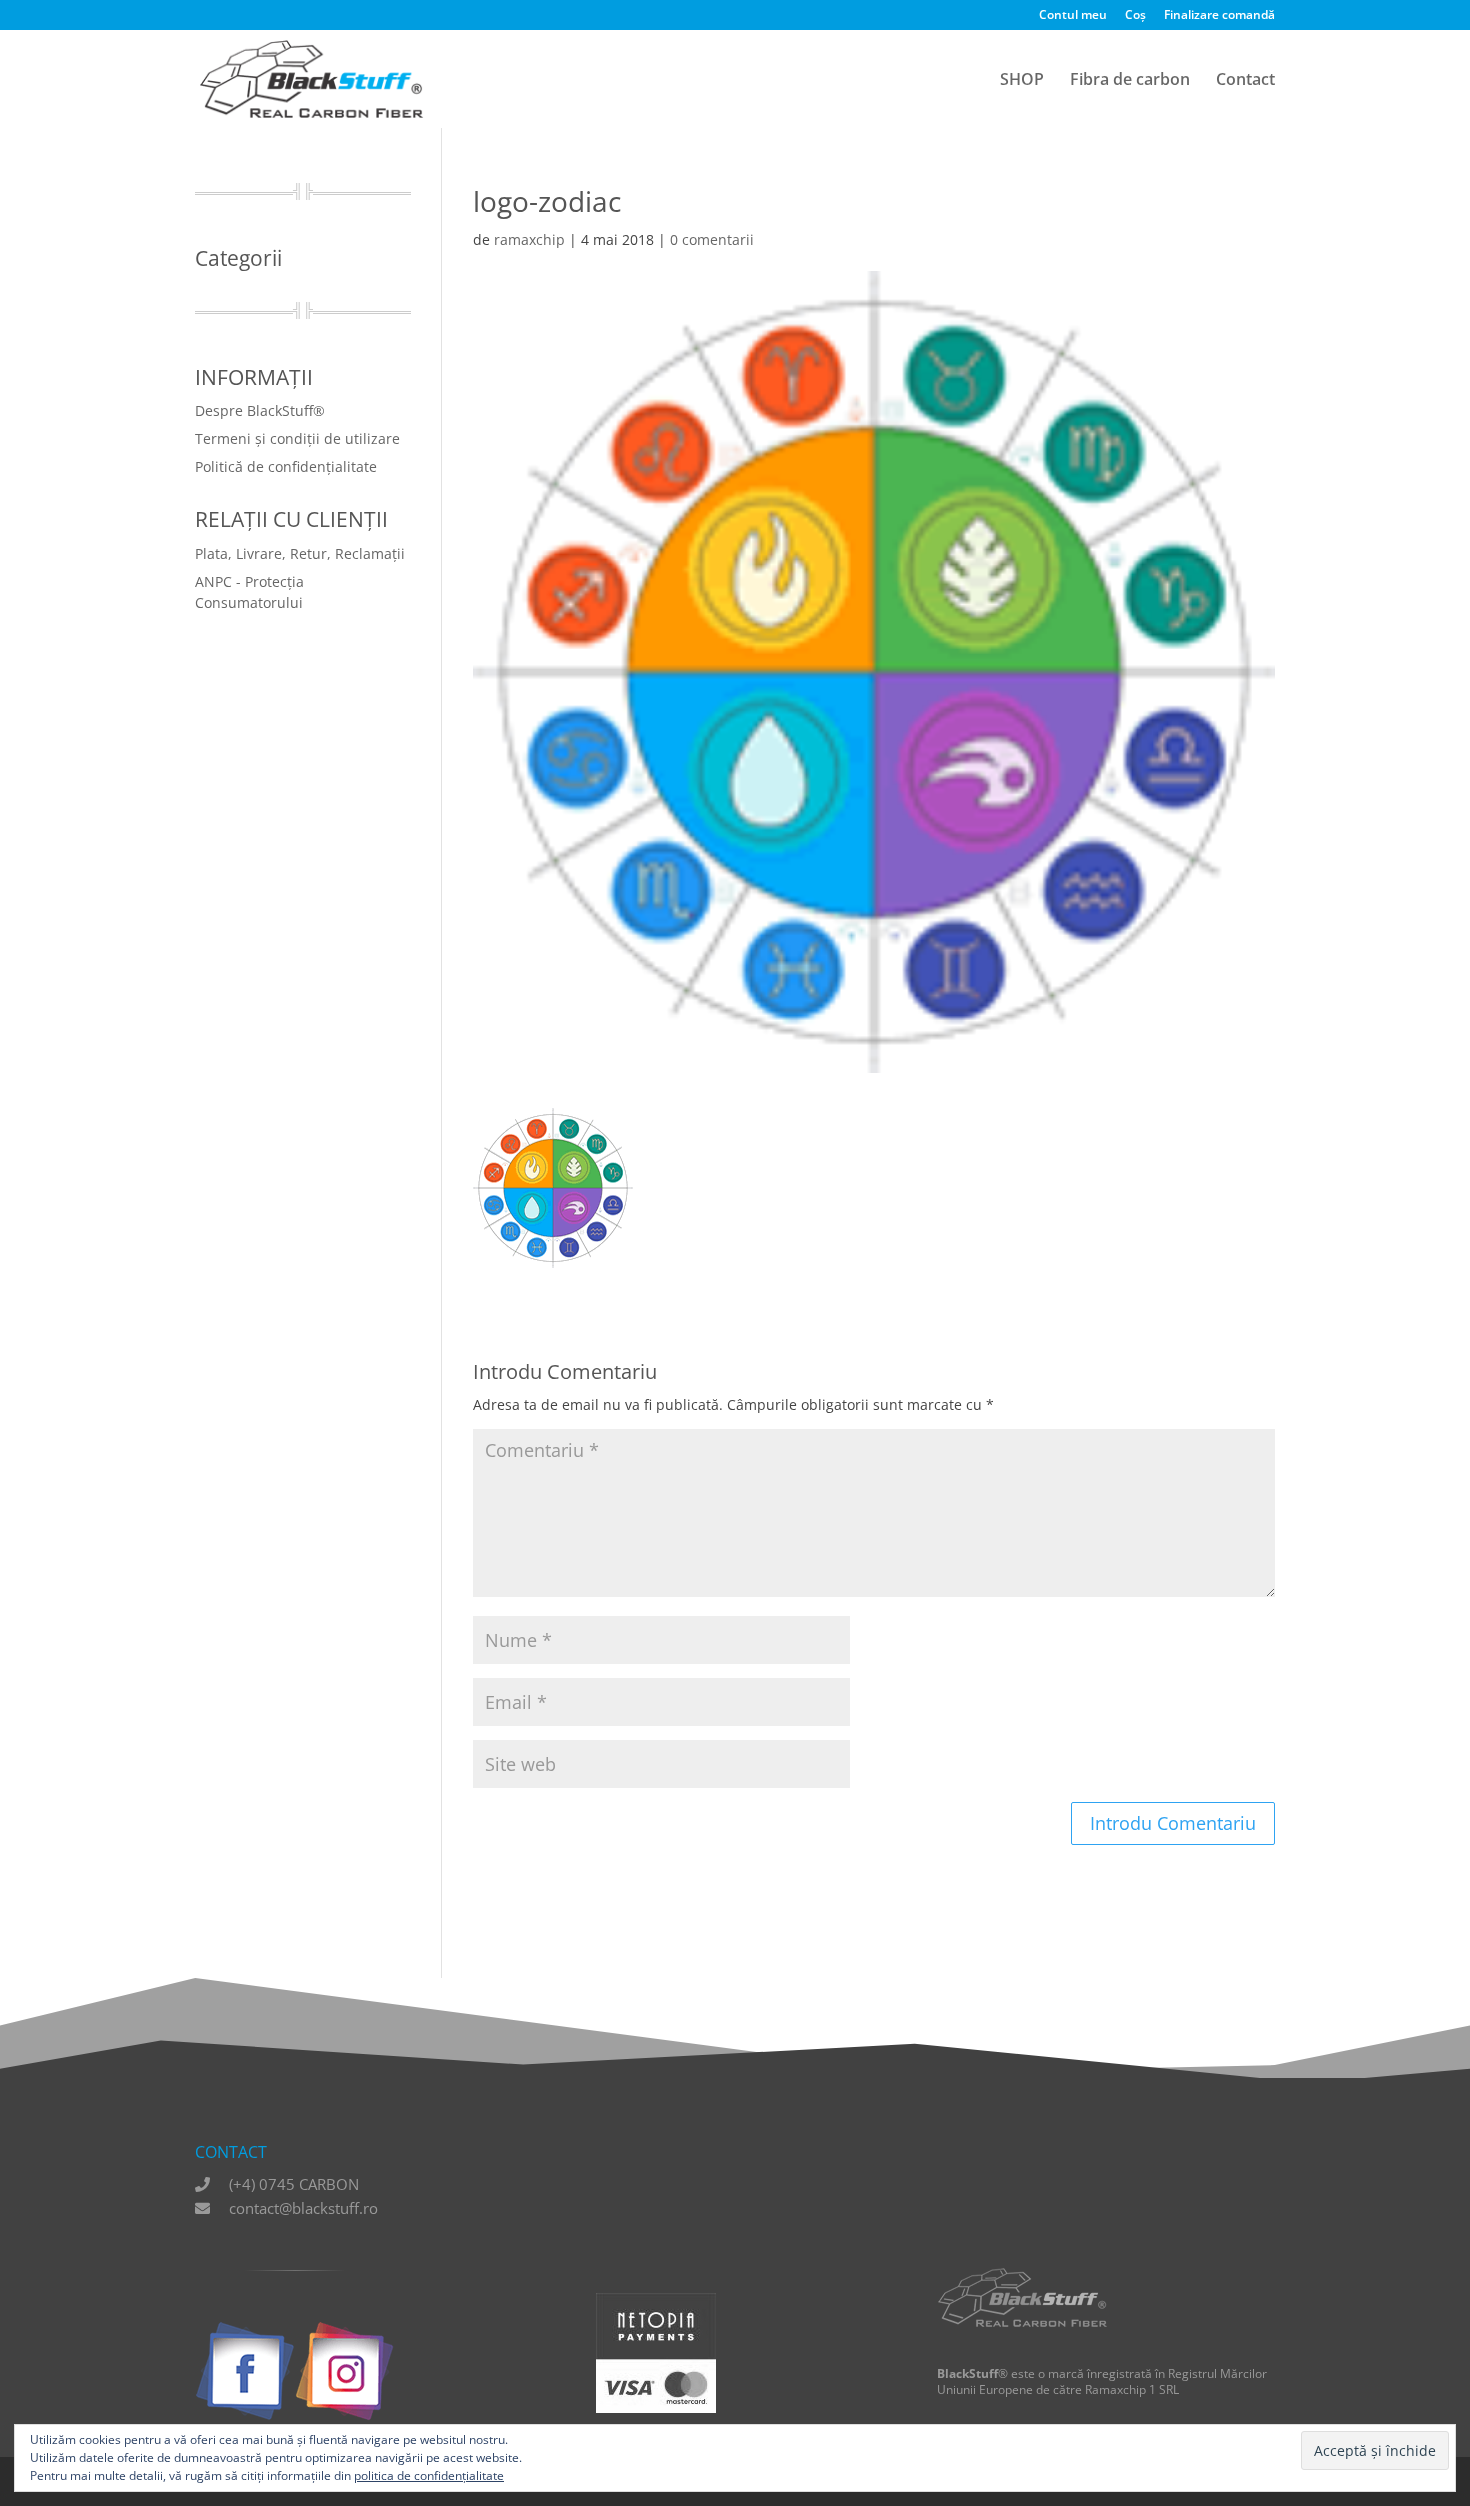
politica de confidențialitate (429, 2475)
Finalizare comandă (1219, 16)
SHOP (1022, 81)
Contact (1245, 81)
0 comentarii (712, 239)
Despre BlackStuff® (260, 410)
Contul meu (1073, 16)
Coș (1135, 16)
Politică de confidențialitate (286, 466)
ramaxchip (529, 239)
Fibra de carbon (1130, 81)
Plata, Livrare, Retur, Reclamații (300, 553)
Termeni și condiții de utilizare (297, 438)
